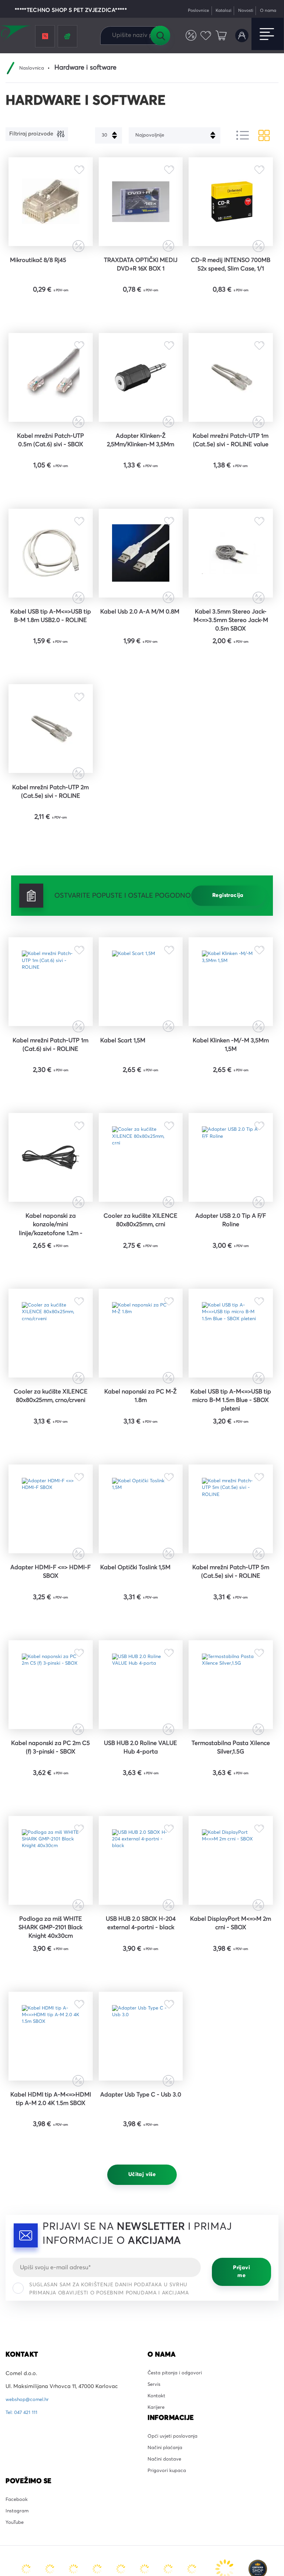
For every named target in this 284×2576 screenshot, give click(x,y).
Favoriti (203, 36)
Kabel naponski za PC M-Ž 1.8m (141, 1517)
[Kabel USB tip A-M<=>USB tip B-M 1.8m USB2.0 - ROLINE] (50, 595)
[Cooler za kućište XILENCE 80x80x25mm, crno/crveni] (50, 1447)
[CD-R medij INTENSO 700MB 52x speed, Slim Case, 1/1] (231, 208)
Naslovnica (33, 68)
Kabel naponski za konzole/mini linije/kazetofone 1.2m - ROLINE (51, 1329)
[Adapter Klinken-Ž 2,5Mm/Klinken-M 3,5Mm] (141, 401)
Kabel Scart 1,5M (126, 1125)
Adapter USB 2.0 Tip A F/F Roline (231, 1323)
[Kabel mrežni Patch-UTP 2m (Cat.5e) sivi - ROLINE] (50, 789)
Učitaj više (142, 2371)
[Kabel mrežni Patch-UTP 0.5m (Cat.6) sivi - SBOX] (50, 401)
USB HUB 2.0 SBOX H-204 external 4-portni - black (141, 2102)
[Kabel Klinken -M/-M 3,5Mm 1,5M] (231, 1060)
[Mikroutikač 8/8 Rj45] (50, 208)
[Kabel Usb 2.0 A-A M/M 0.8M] (141, 595)
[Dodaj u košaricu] (73, 324)
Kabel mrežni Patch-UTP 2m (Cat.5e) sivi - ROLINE (50, 859)
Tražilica (160, 36)
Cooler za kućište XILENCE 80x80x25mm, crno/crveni (51, 1522)
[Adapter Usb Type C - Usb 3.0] (141, 2222)
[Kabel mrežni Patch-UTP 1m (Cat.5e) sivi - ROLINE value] (231, 401)
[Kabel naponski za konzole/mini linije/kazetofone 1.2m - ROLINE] (50, 1253)
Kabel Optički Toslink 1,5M (141, 1711)
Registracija (228, 967)
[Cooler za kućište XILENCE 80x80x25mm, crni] (141, 1253)
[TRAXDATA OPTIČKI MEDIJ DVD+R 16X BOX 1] (141, 208)
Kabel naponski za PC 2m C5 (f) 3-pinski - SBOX (50, 1904)
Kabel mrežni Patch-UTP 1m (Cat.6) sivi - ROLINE (51, 1130)
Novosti (241, 11)
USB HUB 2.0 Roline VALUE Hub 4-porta (141, 1904)
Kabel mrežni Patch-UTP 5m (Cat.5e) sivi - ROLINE (231, 1711)
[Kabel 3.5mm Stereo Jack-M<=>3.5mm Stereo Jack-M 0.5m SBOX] (231, 595)
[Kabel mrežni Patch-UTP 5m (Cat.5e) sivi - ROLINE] (231, 1641)
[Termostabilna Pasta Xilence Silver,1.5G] (231, 1834)
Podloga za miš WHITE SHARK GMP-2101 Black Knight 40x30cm (51, 2102)
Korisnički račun (241, 36)
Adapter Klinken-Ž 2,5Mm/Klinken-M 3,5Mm (141, 471)
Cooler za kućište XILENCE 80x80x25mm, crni (141, 1328)
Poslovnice (188, 11)
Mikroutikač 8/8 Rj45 (43, 273)
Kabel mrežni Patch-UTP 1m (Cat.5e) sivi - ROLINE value (231, 476)
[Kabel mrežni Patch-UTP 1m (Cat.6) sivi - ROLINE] (50, 1060)
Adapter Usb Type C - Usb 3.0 (141, 2291)
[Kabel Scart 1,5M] (141, 1060)
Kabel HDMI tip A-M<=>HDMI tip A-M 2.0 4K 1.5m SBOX (50, 2296)
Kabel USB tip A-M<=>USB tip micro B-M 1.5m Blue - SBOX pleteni (231, 1522)
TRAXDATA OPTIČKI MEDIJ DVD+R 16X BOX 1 (141, 278)
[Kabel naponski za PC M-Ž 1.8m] (141, 1447)
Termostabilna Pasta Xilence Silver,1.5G (231, 1904)
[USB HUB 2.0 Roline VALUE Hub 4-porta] (141, 1834)
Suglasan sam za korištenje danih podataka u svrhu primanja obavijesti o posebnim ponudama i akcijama (109, 2486)
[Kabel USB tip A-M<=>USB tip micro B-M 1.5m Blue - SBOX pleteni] (231, 1447)
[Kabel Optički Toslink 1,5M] (141, 1641)
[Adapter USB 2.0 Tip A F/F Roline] (231, 1253)
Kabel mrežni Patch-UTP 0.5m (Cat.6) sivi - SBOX (51, 471)
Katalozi (216, 11)
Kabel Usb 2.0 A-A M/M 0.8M (141, 665)
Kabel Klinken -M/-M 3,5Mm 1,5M (231, 1130)
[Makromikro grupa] (16, 34)
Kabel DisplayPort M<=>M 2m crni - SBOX (231, 2098)
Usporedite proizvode (186, 36)
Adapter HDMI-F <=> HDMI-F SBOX (51, 1711)
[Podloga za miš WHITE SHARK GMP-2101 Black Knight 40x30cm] (50, 2028)
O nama (266, 11)
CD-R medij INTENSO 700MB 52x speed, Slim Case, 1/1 (231, 283)
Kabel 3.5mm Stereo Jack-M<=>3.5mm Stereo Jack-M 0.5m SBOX (231, 670)
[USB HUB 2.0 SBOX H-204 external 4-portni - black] (141, 2028)
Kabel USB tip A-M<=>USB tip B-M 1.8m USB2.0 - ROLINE (50, 670)
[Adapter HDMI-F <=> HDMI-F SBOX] (50, 1641)
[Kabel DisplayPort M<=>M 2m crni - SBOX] (231, 2028)
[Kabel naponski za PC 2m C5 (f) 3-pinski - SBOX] (50, 1834)
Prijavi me (241, 2469)
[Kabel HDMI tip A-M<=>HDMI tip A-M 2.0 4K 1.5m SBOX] (50, 2222)
